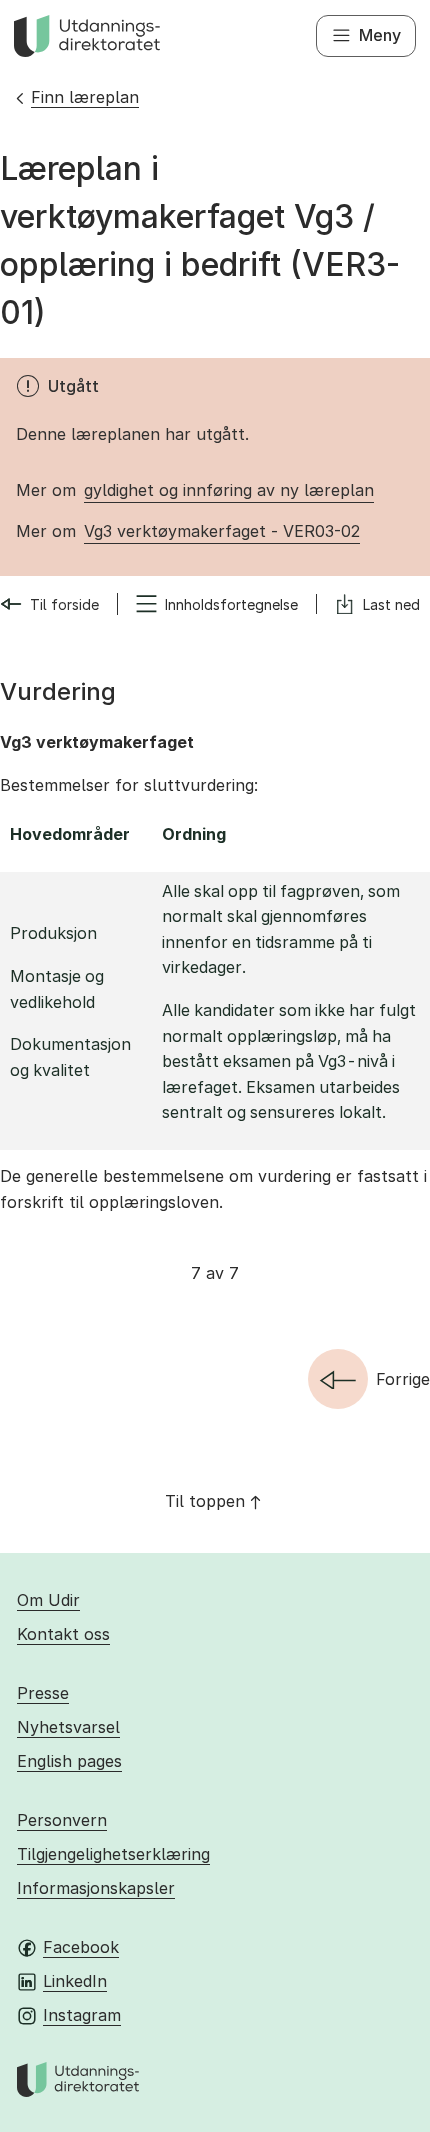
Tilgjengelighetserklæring (113, 1854)
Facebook (81, 1947)
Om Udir (48, 1600)
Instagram (82, 2015)
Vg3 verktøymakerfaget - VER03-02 (222, 531)
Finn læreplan (85, 97)
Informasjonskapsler (96, 1888)
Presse (43, 1693)
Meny (380, 35)
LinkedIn (75, 1981)
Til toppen (205, 1501)
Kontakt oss (63, 1634)
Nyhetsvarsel (68, 1727)
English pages (69, 1761)
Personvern (62, 1820)
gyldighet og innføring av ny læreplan (229, 490)
